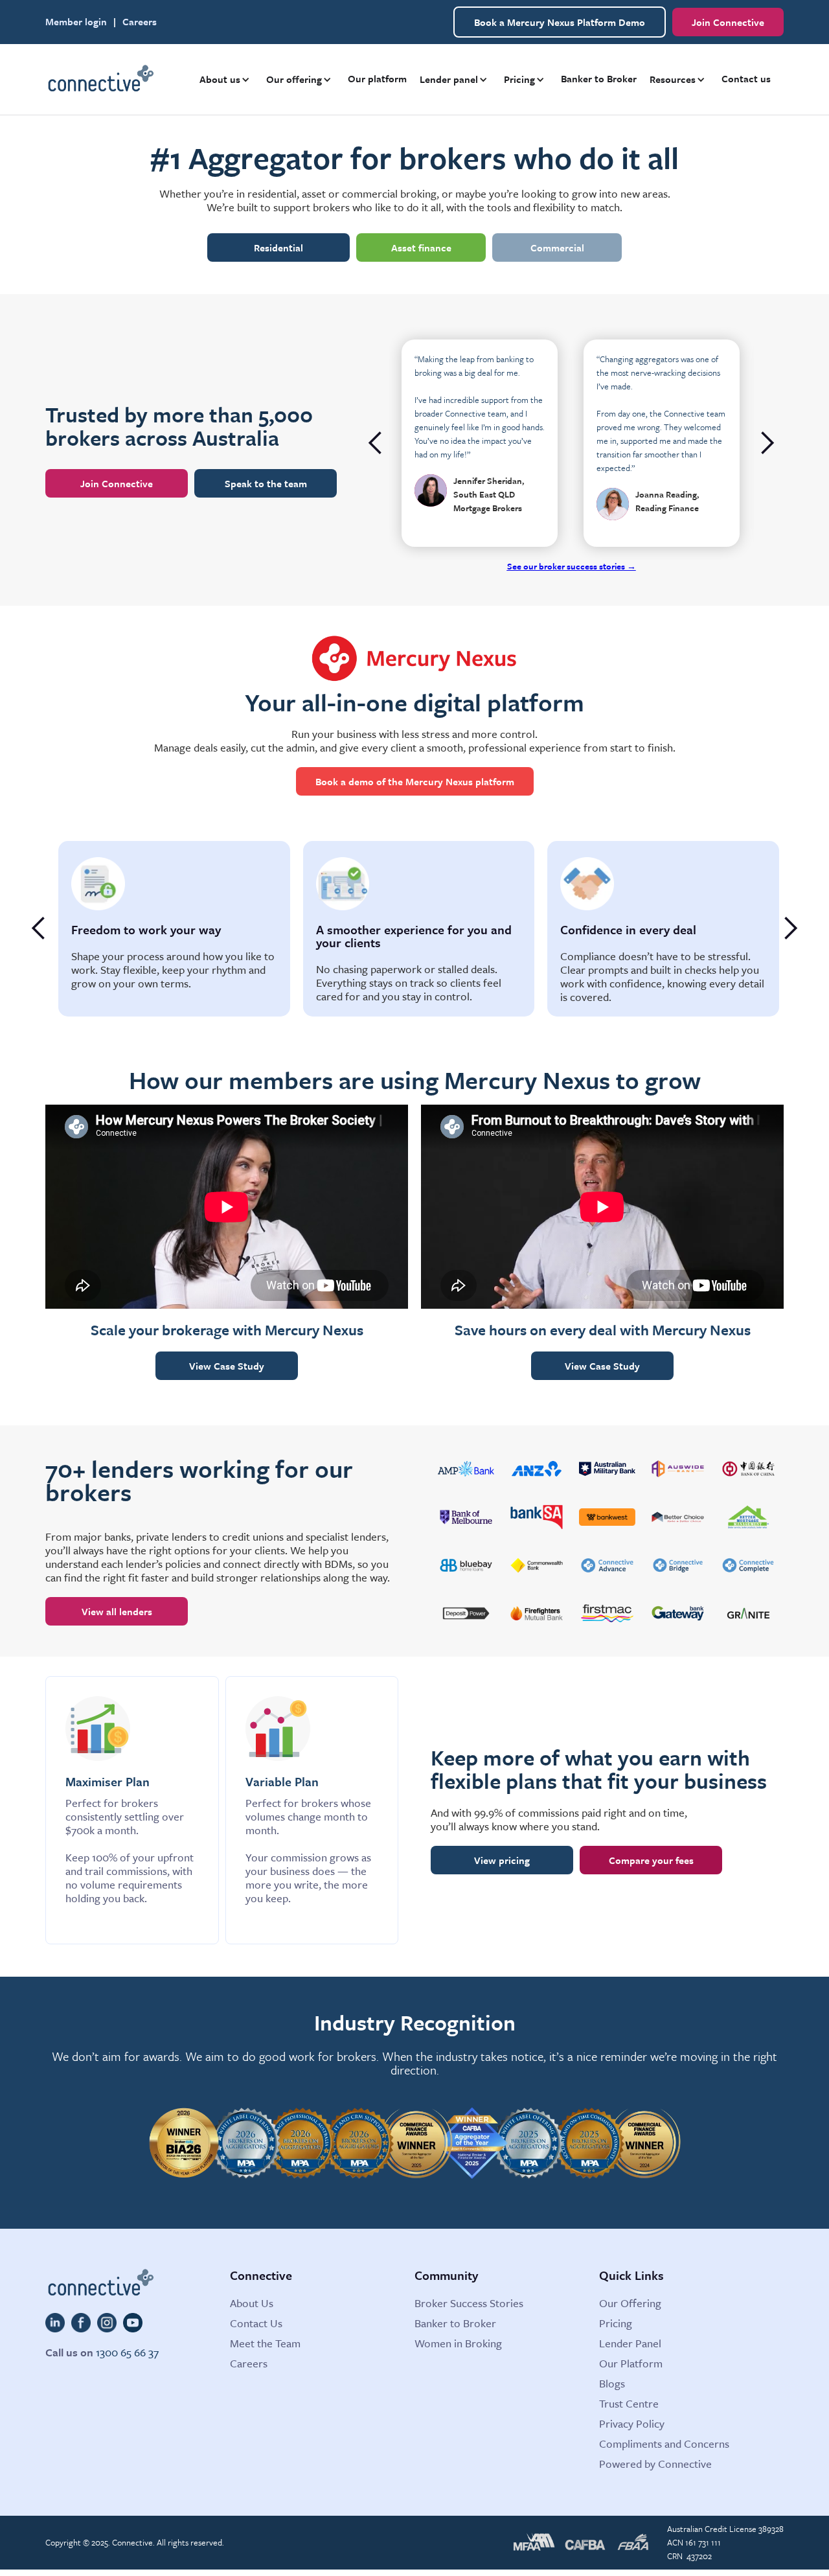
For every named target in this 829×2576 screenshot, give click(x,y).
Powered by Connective (655, 2464)
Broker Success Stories (469, 2303)
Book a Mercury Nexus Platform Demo (560, 22)
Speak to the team (266, 483)
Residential (278, 247)
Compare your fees (651, 1860)
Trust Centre (629, 2403)
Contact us (746, 78)
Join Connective (728, 22)
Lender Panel (630, 2343)
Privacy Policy (632, 2423)
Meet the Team (265, 2343)
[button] (226, 79)
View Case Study (227, 1366)
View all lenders (117, 1611)
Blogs (612, 2383)
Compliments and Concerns (664, 2444)
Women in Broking (458, 2343)
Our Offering (630, 2303)
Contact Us (256, 2323)
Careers (140, 22)
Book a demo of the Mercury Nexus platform (415, 781)
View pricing (502, 1860)
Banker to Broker (599, 78)
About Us (252, 2303)
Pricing (616, 2323)
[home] (100, 80)
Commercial (557, 247)
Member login (76, 22)
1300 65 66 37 (127, 2352)
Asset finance (421, 247)
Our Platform (631, 2363)
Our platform (377, 78)
